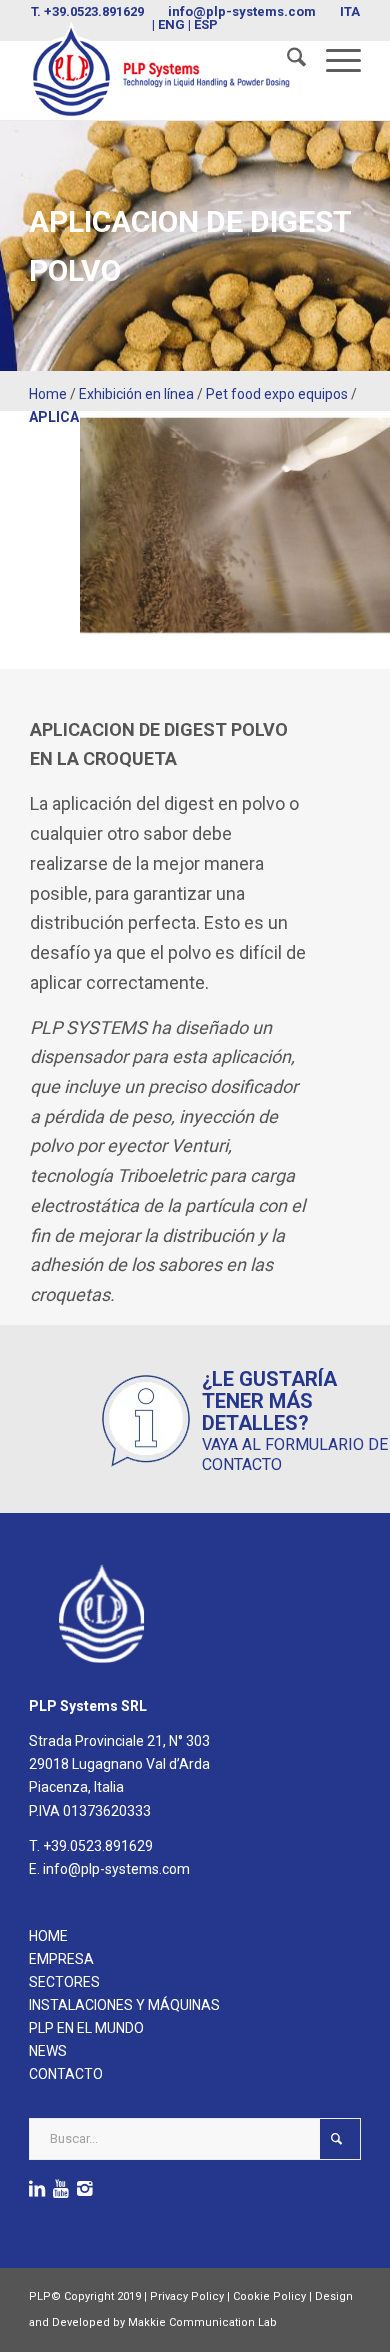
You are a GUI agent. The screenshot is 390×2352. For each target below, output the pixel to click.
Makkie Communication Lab (202, 2322)
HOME (48, 1936)
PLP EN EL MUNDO (86, 2028)
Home (48, 394)
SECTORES (64, 1982)
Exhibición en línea (136, 394)
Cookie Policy (269, 2296)
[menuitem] (286, 61)
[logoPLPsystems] (161, 70)
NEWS (48, 2051)
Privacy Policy (187, 2296)
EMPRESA (61, 1959)
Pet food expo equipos (277, 394)
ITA (350, 11)
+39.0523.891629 (94, 11)
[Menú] (333, 61)
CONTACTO (66, 2074)
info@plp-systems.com (242, 11)
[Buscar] (286, 61)
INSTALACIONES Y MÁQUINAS (124, 2005)
